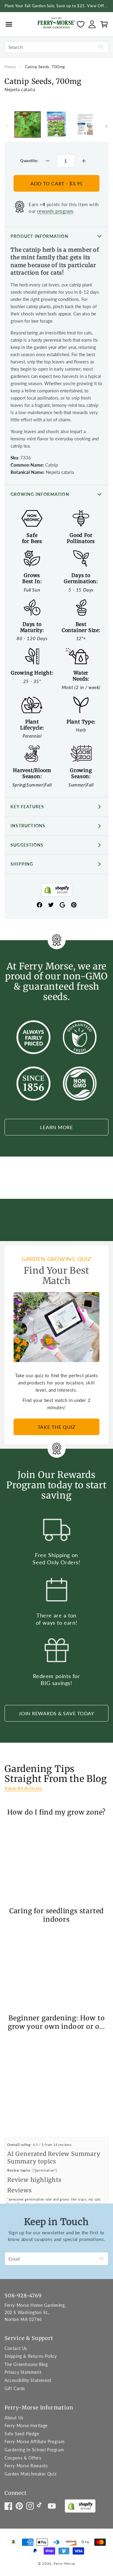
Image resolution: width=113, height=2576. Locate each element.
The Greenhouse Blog (26, 2364)
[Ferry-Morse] (56, 24)
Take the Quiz (57, 1427)
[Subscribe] (101, 2259)
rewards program (55, 211)
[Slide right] (106, 126)
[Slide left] (7, 126)
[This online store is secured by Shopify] (57, 891)
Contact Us (16, 2348)
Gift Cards (15, 2388)
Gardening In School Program (34, 2450)
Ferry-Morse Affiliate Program (35, 2442)
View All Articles (23, 1788)
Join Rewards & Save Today (56, 1713)
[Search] (101, 47)
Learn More (56, 1127)
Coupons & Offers (23, 2458)
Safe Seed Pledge (22, 2434)
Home (10, 67)
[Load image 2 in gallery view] (56, 124)
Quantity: (29, 161)
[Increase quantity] (84, 161)
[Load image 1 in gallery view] (28, 124)
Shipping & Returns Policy (31, 2356)
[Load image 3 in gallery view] (85, 124)
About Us (14, 2418)
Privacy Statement (23, 2372)
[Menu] (9, 24)
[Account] (92, 24)
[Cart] (104, 24)
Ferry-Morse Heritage (26, 2426)
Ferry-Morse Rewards (26, 2466)
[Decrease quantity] (48, 161)
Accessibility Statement (28, 2380)
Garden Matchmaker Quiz (30, 2474)
